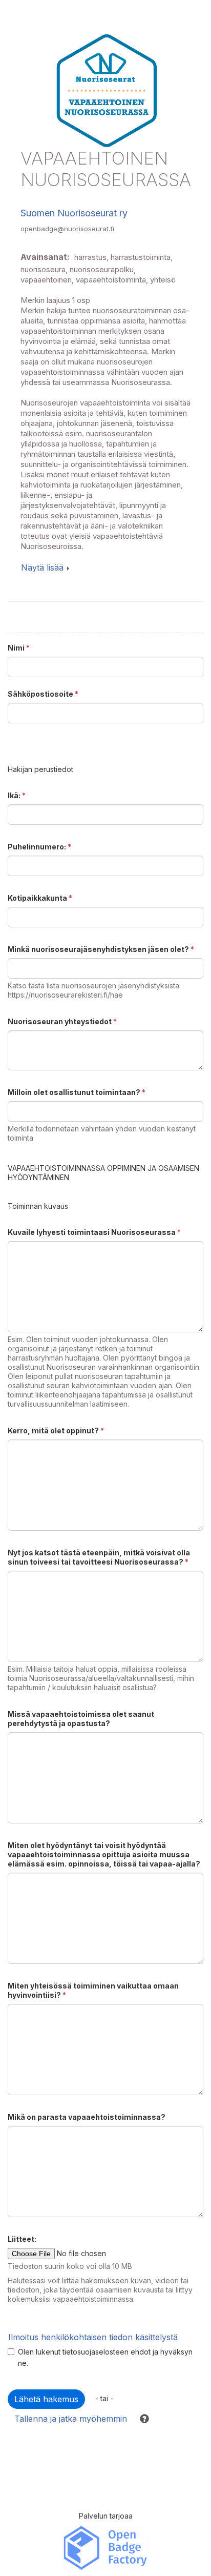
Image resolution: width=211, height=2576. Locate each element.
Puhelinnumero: (39, 847)
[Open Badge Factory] (105, 2547)
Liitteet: (22, 2239)
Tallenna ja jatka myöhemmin (71, 2419)
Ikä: (17, 795)
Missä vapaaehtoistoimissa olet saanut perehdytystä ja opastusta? (81, 1719)
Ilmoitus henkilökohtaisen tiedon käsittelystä (93, 2337)
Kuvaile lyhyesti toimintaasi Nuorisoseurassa (94, 1232)
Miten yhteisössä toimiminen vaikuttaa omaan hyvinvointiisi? (93, 1990)
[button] (140, 2419)
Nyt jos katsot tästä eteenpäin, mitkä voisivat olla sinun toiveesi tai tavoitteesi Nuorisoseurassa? (99, 1557)
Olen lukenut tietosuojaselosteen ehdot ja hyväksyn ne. (105, 2357)
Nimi (19, 648)
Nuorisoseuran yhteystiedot (62, 1021)
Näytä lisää (42, 567)
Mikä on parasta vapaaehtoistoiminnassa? (87, 2117)
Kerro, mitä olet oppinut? (56, 1431)
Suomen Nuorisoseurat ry (74, 213)
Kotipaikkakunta (40, 898)
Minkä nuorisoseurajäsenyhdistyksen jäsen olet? (101, 949)
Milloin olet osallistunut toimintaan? (77, 1092)
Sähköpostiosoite (43, 694)
